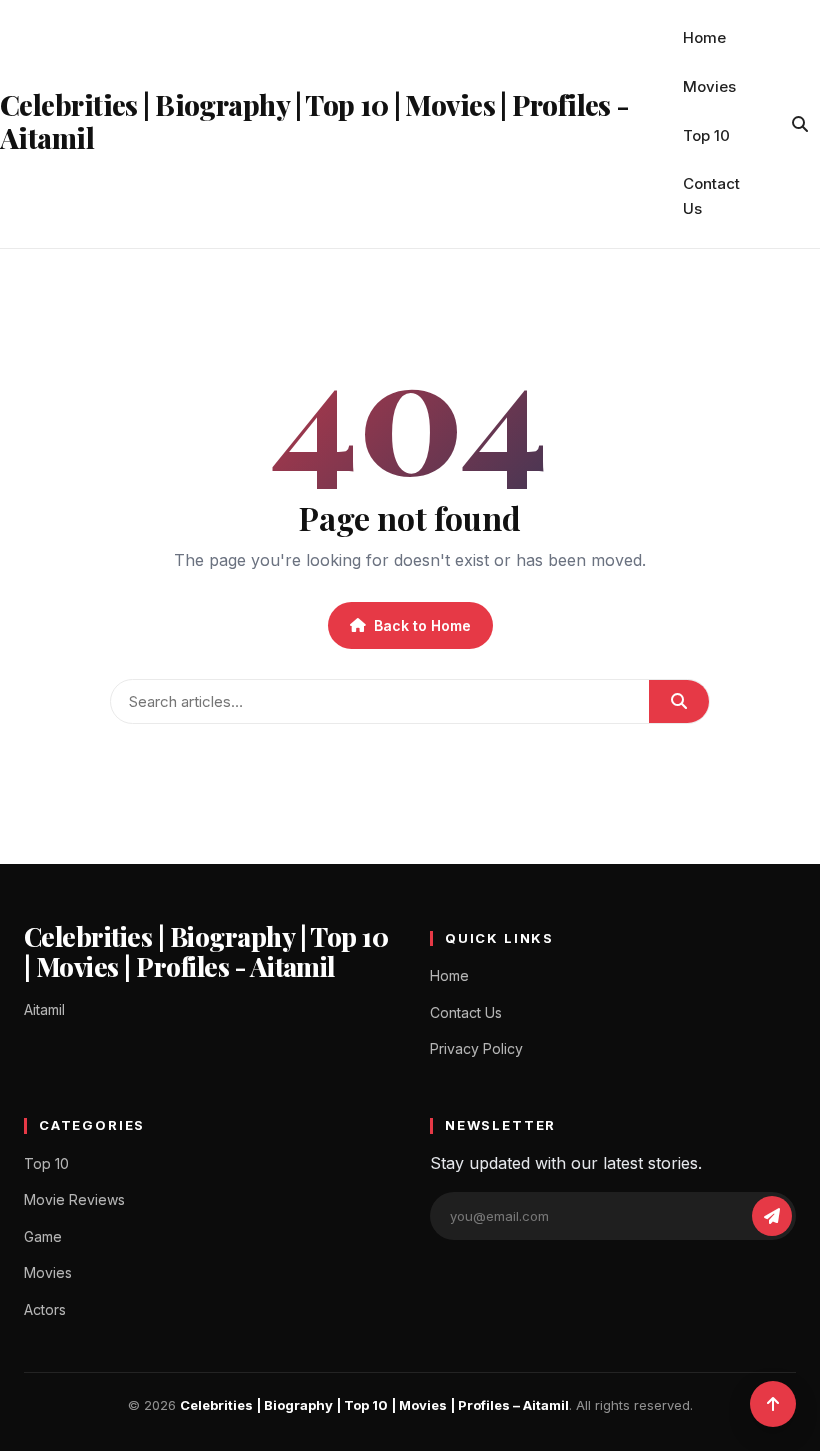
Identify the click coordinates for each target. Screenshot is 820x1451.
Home (704, 37)
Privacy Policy (476, 1048)
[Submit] (679, 701)
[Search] (800, 124)
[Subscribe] (772, 1216)
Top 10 (706, 135)
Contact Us (711, 196)
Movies (709, 86)
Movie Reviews (74, 1199)
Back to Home (422, 625)
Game (43, 1236)
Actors (45, 1309)
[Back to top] (773, 1404)
